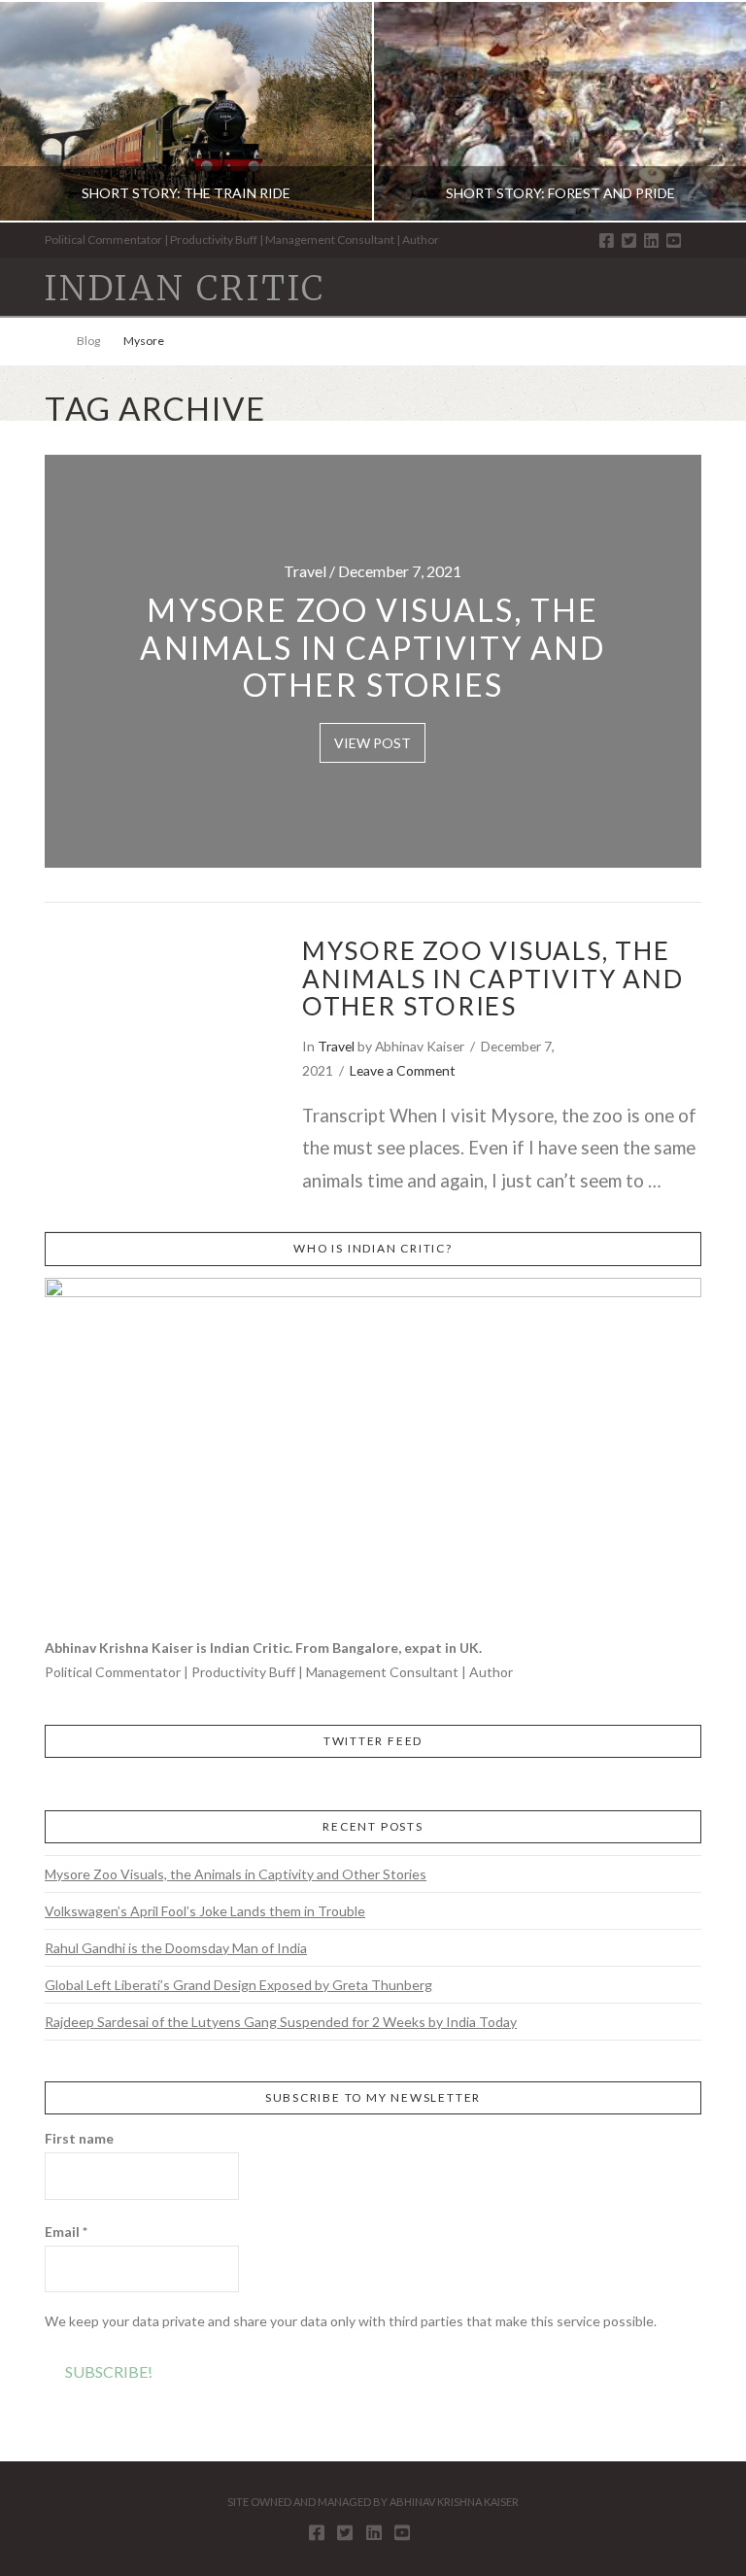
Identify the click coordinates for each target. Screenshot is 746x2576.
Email (66, 2232)
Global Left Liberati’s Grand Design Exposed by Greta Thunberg (238, 1985)
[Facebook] (607, 240)
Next (705, 111)
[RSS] (695, 241)
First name (79, 2138)
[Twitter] (629, 240)
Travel (336, 1046)
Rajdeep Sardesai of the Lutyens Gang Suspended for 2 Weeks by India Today (281, 2022)
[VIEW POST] (156, 1009)
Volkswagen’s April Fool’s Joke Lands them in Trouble (205, 1911)
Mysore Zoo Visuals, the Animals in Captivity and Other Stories (493, 978)
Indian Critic (185, 289)
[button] (692, 286)
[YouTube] (674, 240)
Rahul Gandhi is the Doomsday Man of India (176, 1948)
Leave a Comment (403, 1070)
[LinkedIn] (651, 240)
